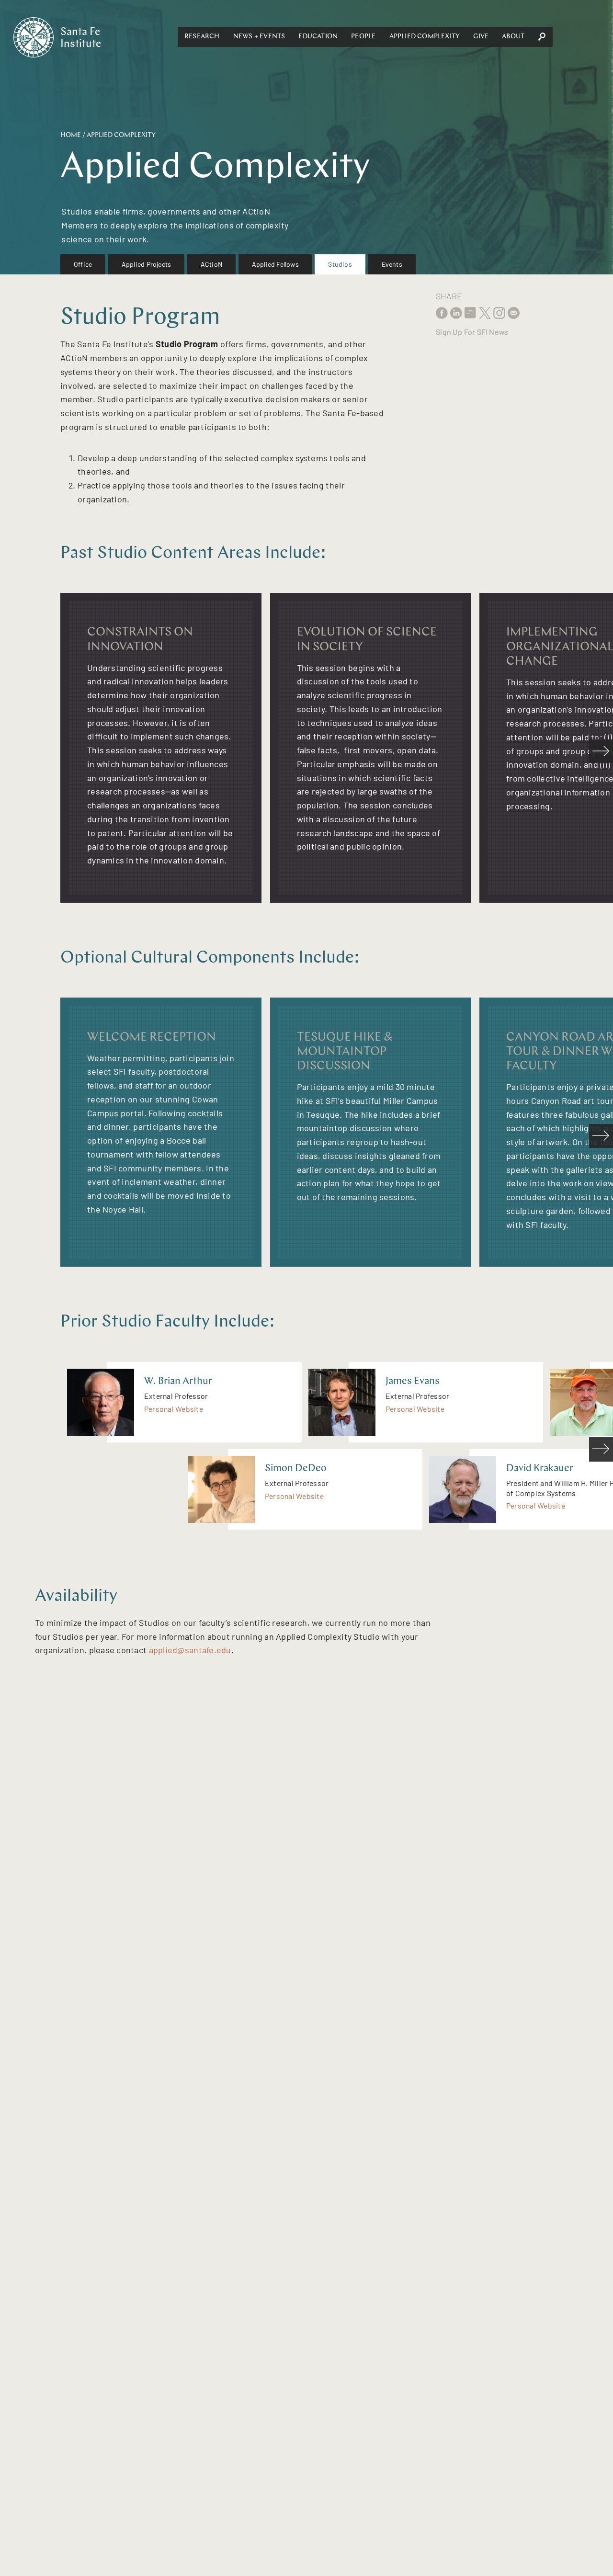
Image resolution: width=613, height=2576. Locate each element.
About (513, 37)
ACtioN (211, 264)
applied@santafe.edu (190, 1650)
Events (392, 264)
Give (481, 37)
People (363, 37)
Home (71, 135)
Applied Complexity (425, 37)
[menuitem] (83, 264)
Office (83, 264)
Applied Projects (146, 264)
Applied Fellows (275, 264)
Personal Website (174, 1409)
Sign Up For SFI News (472, 332)
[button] (202, 37)
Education (318, 37)
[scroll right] (601, 751)
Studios (340, 264)
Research (202, 37)
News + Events (259, 37)
